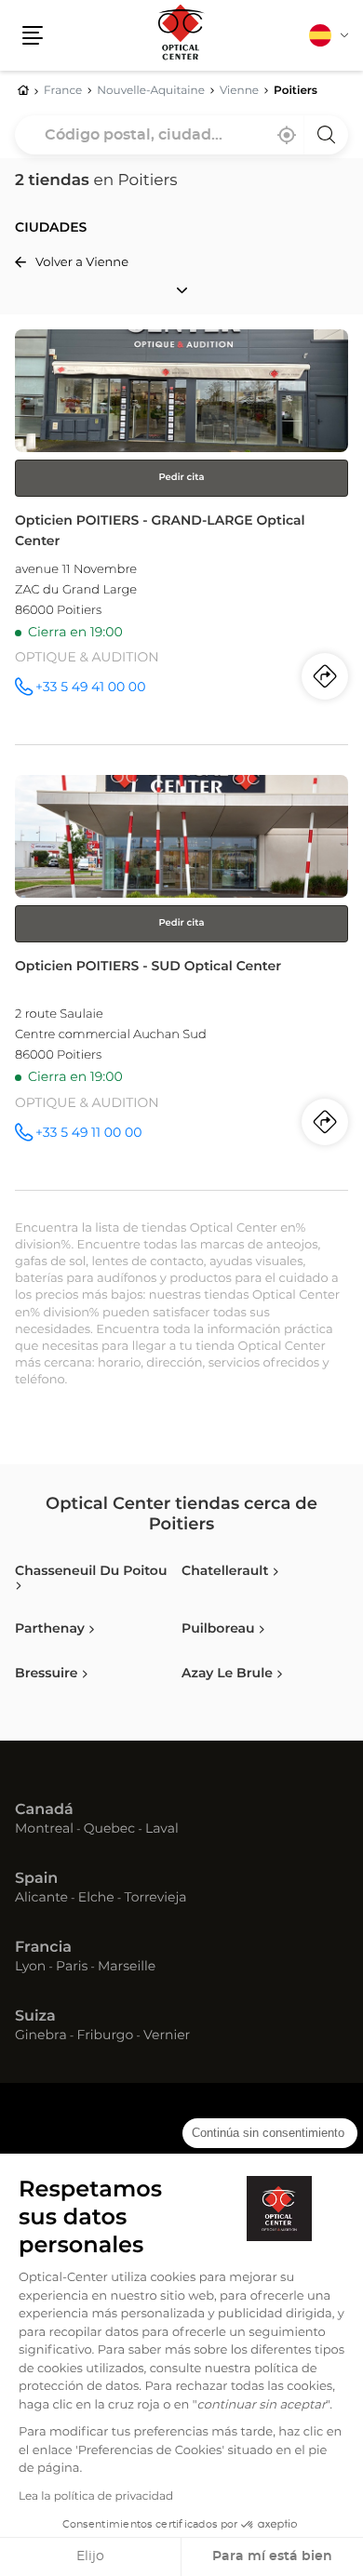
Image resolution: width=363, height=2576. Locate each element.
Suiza (35, 2017)
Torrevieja (155, 1899)
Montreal (44, 1830)
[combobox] (181, 135)
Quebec (109, 1830)
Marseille (127, 1968)
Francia (43, 1948)
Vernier (167, 2036)
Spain (36, 1879)
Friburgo (106, 2036)
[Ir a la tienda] (181, 537)
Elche (96, 1899)
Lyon (30, 1968)
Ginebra (41, 2036)
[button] (33, 35)
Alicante (41, 1899)
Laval (162, 1830)
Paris (72, 1968)
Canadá (44, 1810)
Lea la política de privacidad (96, 2497)
